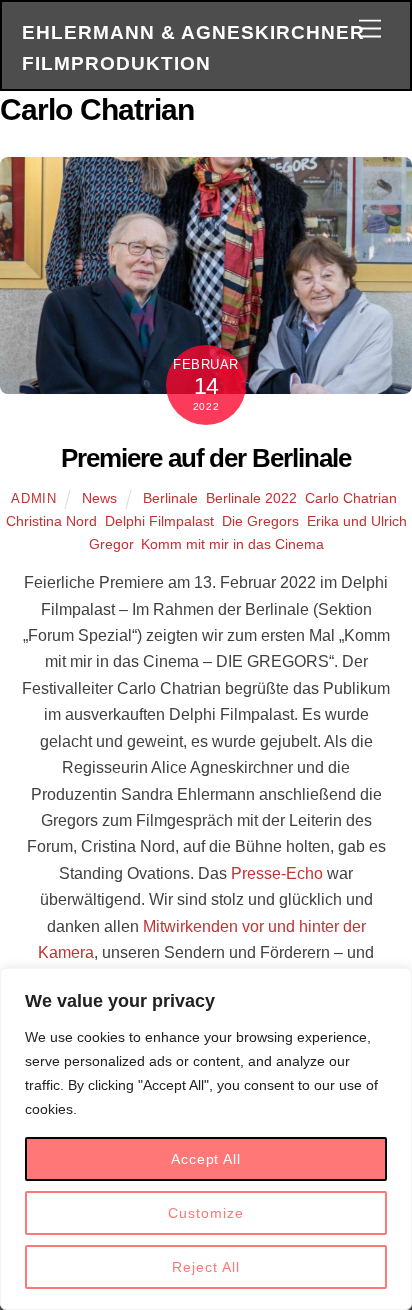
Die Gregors (260, 521)
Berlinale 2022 (251, 498)
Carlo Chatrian (351, 498)
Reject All (205, 1267)
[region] (206, 1139)
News (99, 498)
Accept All (206, 1159)
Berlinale (170, 498)
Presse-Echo (277, 873)
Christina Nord (51, 521)
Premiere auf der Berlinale (206, 458)
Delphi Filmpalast (159, 521)
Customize (205, 1213)
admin (33, 498)
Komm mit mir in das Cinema (232, 544)
